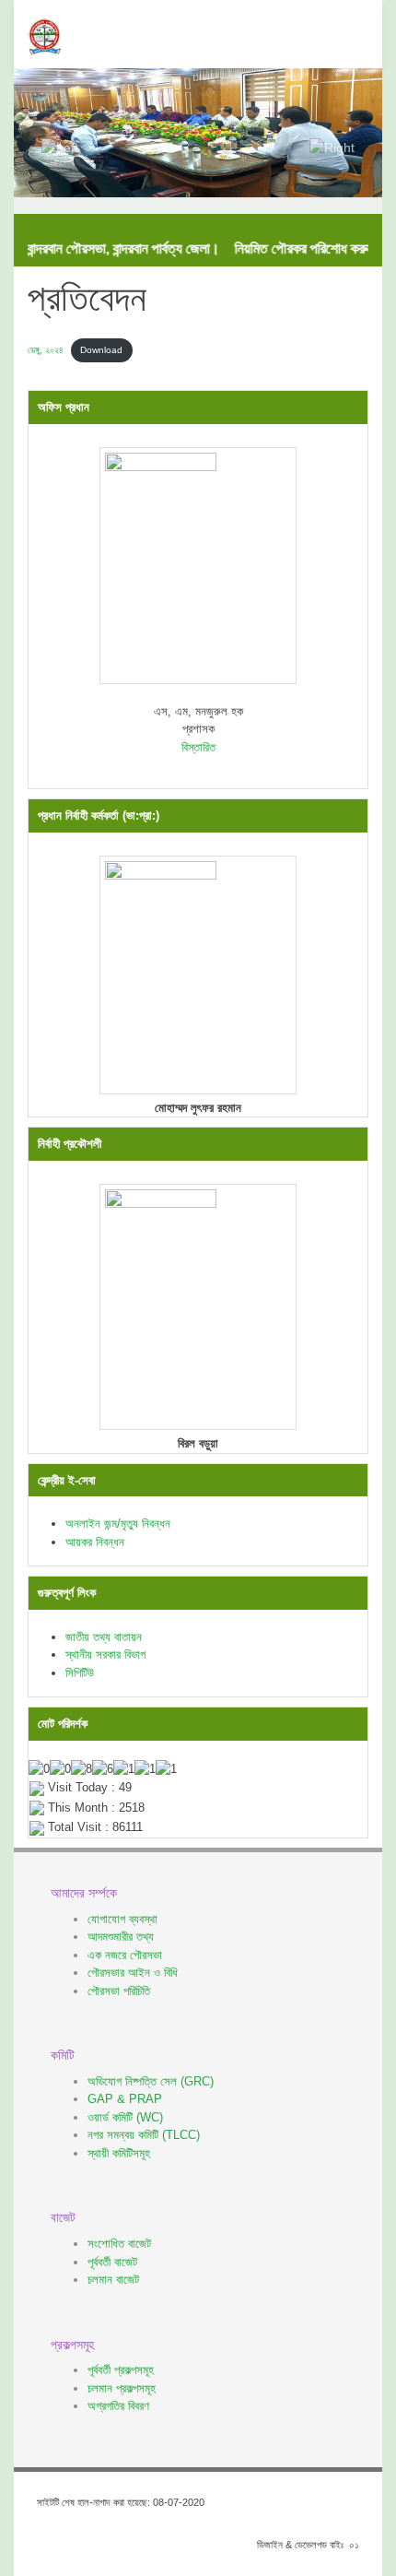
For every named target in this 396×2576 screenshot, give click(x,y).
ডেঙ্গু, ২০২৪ (46, 350)
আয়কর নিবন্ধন (95, 1542)
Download (101, 350)
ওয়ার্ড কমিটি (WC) (125, 2117)
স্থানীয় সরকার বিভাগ (105, 1654)
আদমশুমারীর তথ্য (121, 1937)
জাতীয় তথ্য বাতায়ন (104, 1637)
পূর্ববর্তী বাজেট (112, 2262)
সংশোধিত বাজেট (119, 2244)
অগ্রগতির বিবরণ (118, 2406)
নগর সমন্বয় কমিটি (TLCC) (144, 2135)
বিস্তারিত (198, 747)
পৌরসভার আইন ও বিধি (133, 1973)
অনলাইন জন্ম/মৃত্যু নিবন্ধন (118, 1524)
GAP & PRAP (125, 2099)
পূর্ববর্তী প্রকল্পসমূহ (121, 2370)
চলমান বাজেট (113, 2280)
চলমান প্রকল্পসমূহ (122, 2388)
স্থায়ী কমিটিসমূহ (119, 2153)
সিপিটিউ (80, 1673)
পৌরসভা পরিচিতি (119, 1991)
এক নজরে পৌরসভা (125, 1955)
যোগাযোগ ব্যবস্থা (122, 1919)
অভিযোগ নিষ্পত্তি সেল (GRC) (151, 2081)
